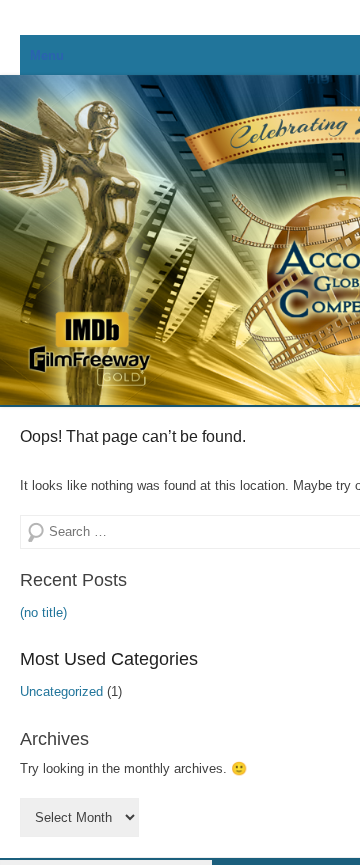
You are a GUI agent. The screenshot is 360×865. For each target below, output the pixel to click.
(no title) (43, 612)
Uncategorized (61, 691)
